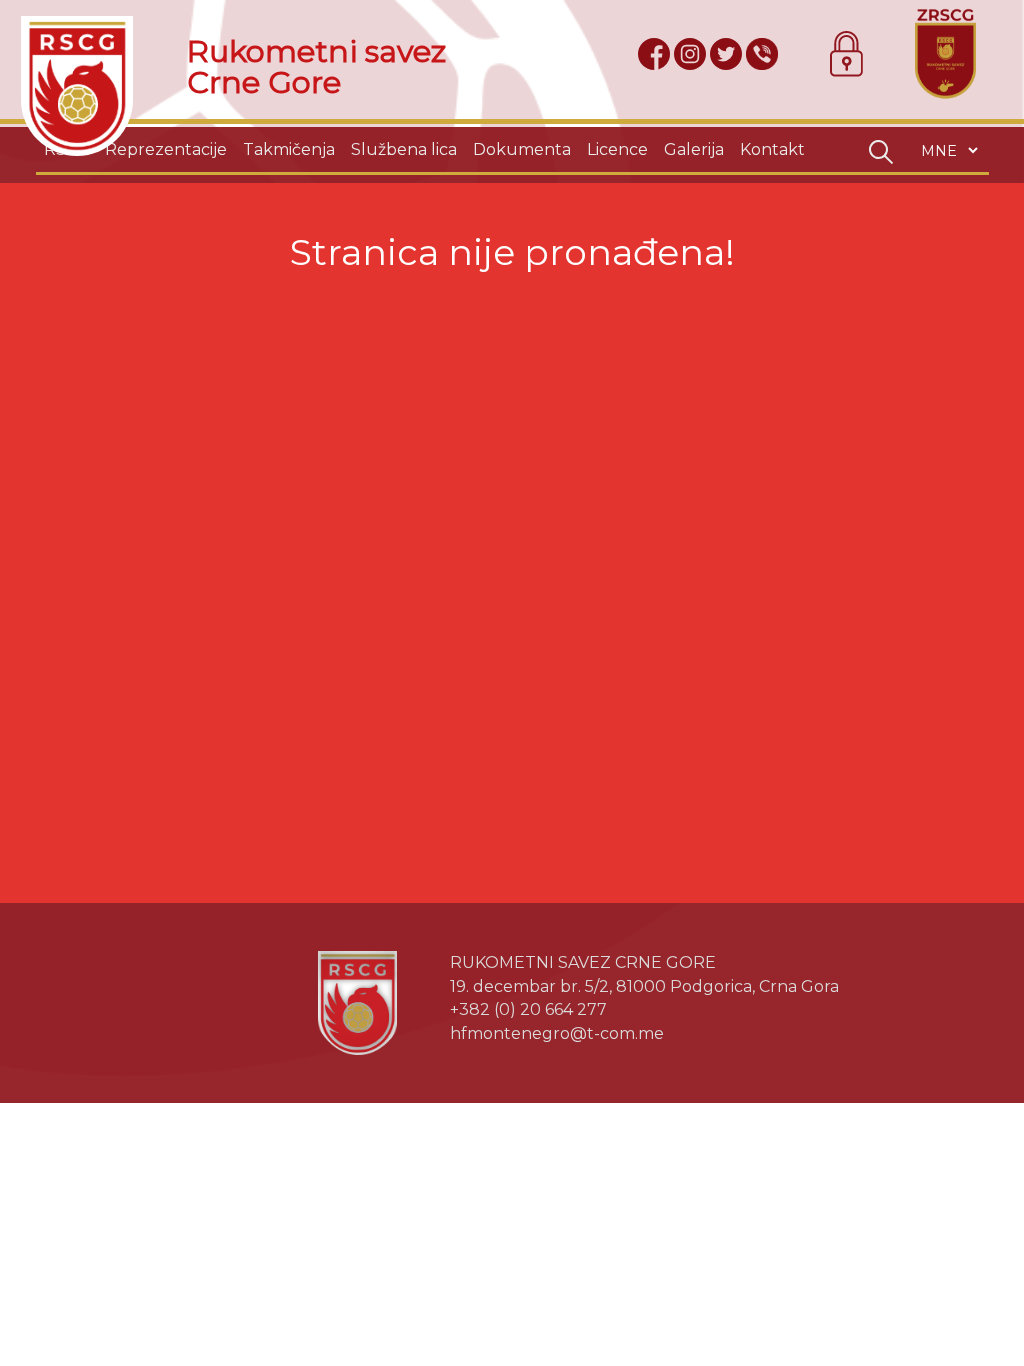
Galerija (694, 149)
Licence (617, 149)
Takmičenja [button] (289, 149)
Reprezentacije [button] (166, 149)
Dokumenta (522, 149)
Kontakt (772, 149)
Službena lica (404, 149)
